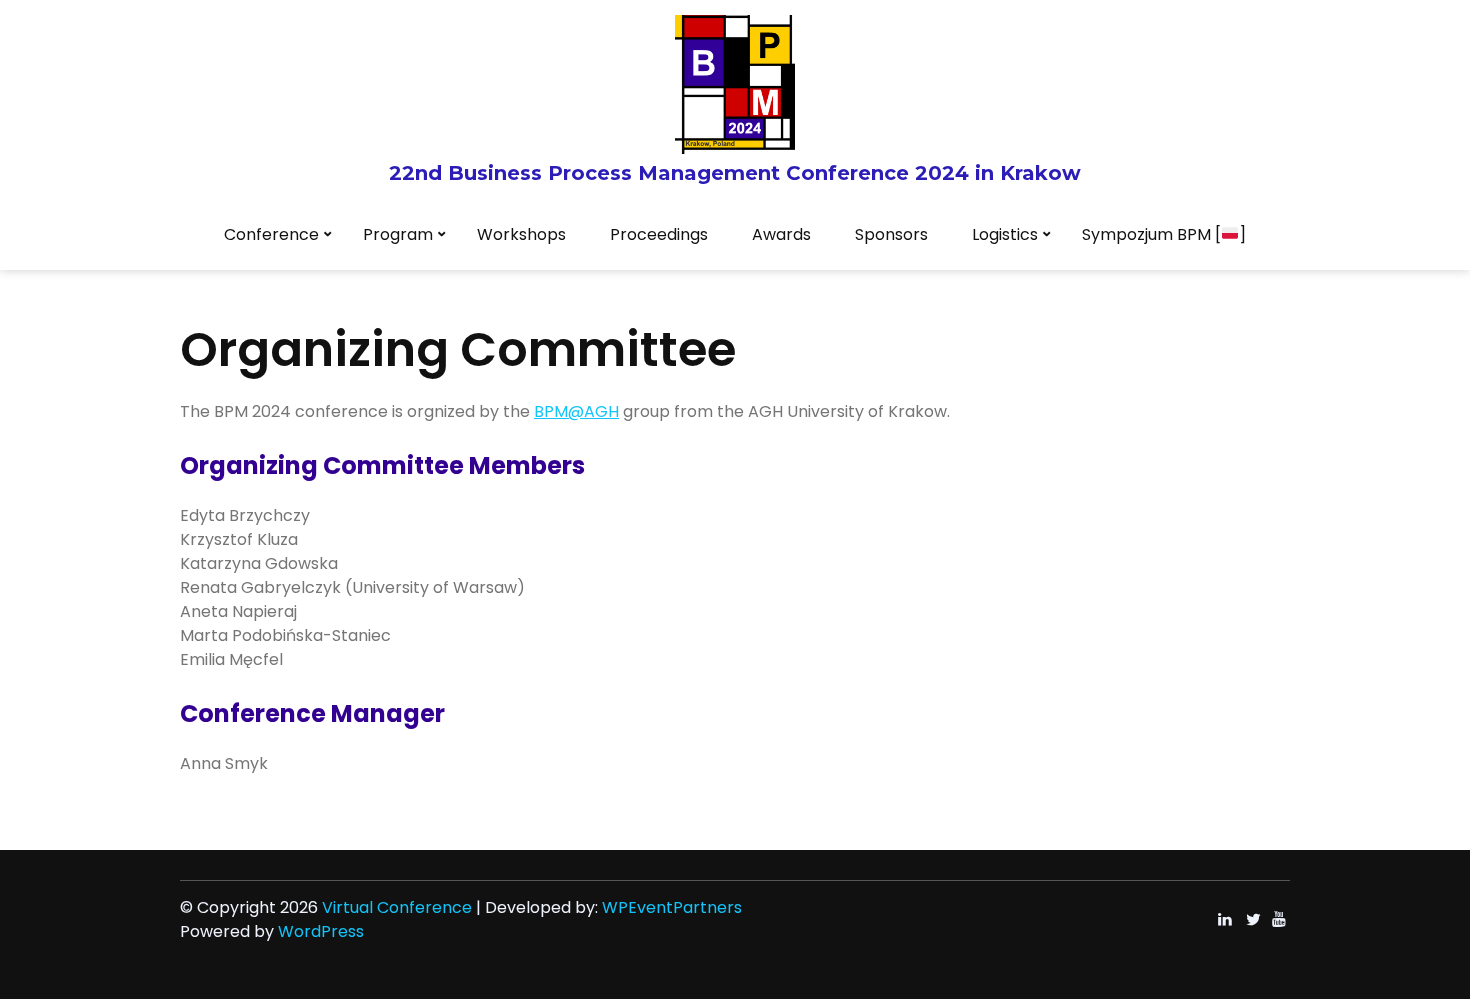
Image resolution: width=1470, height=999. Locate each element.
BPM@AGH (576, 411)
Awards (781, 234)
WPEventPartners (672, 907)
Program (398, 234)
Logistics (1005, 234)
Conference (271, 234)
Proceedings (659, 234)
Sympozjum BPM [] (1164, 234)
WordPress (321, 931)
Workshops (521, 234)
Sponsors (891, 234)
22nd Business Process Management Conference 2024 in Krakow (735, 173)
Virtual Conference (397, 907)
